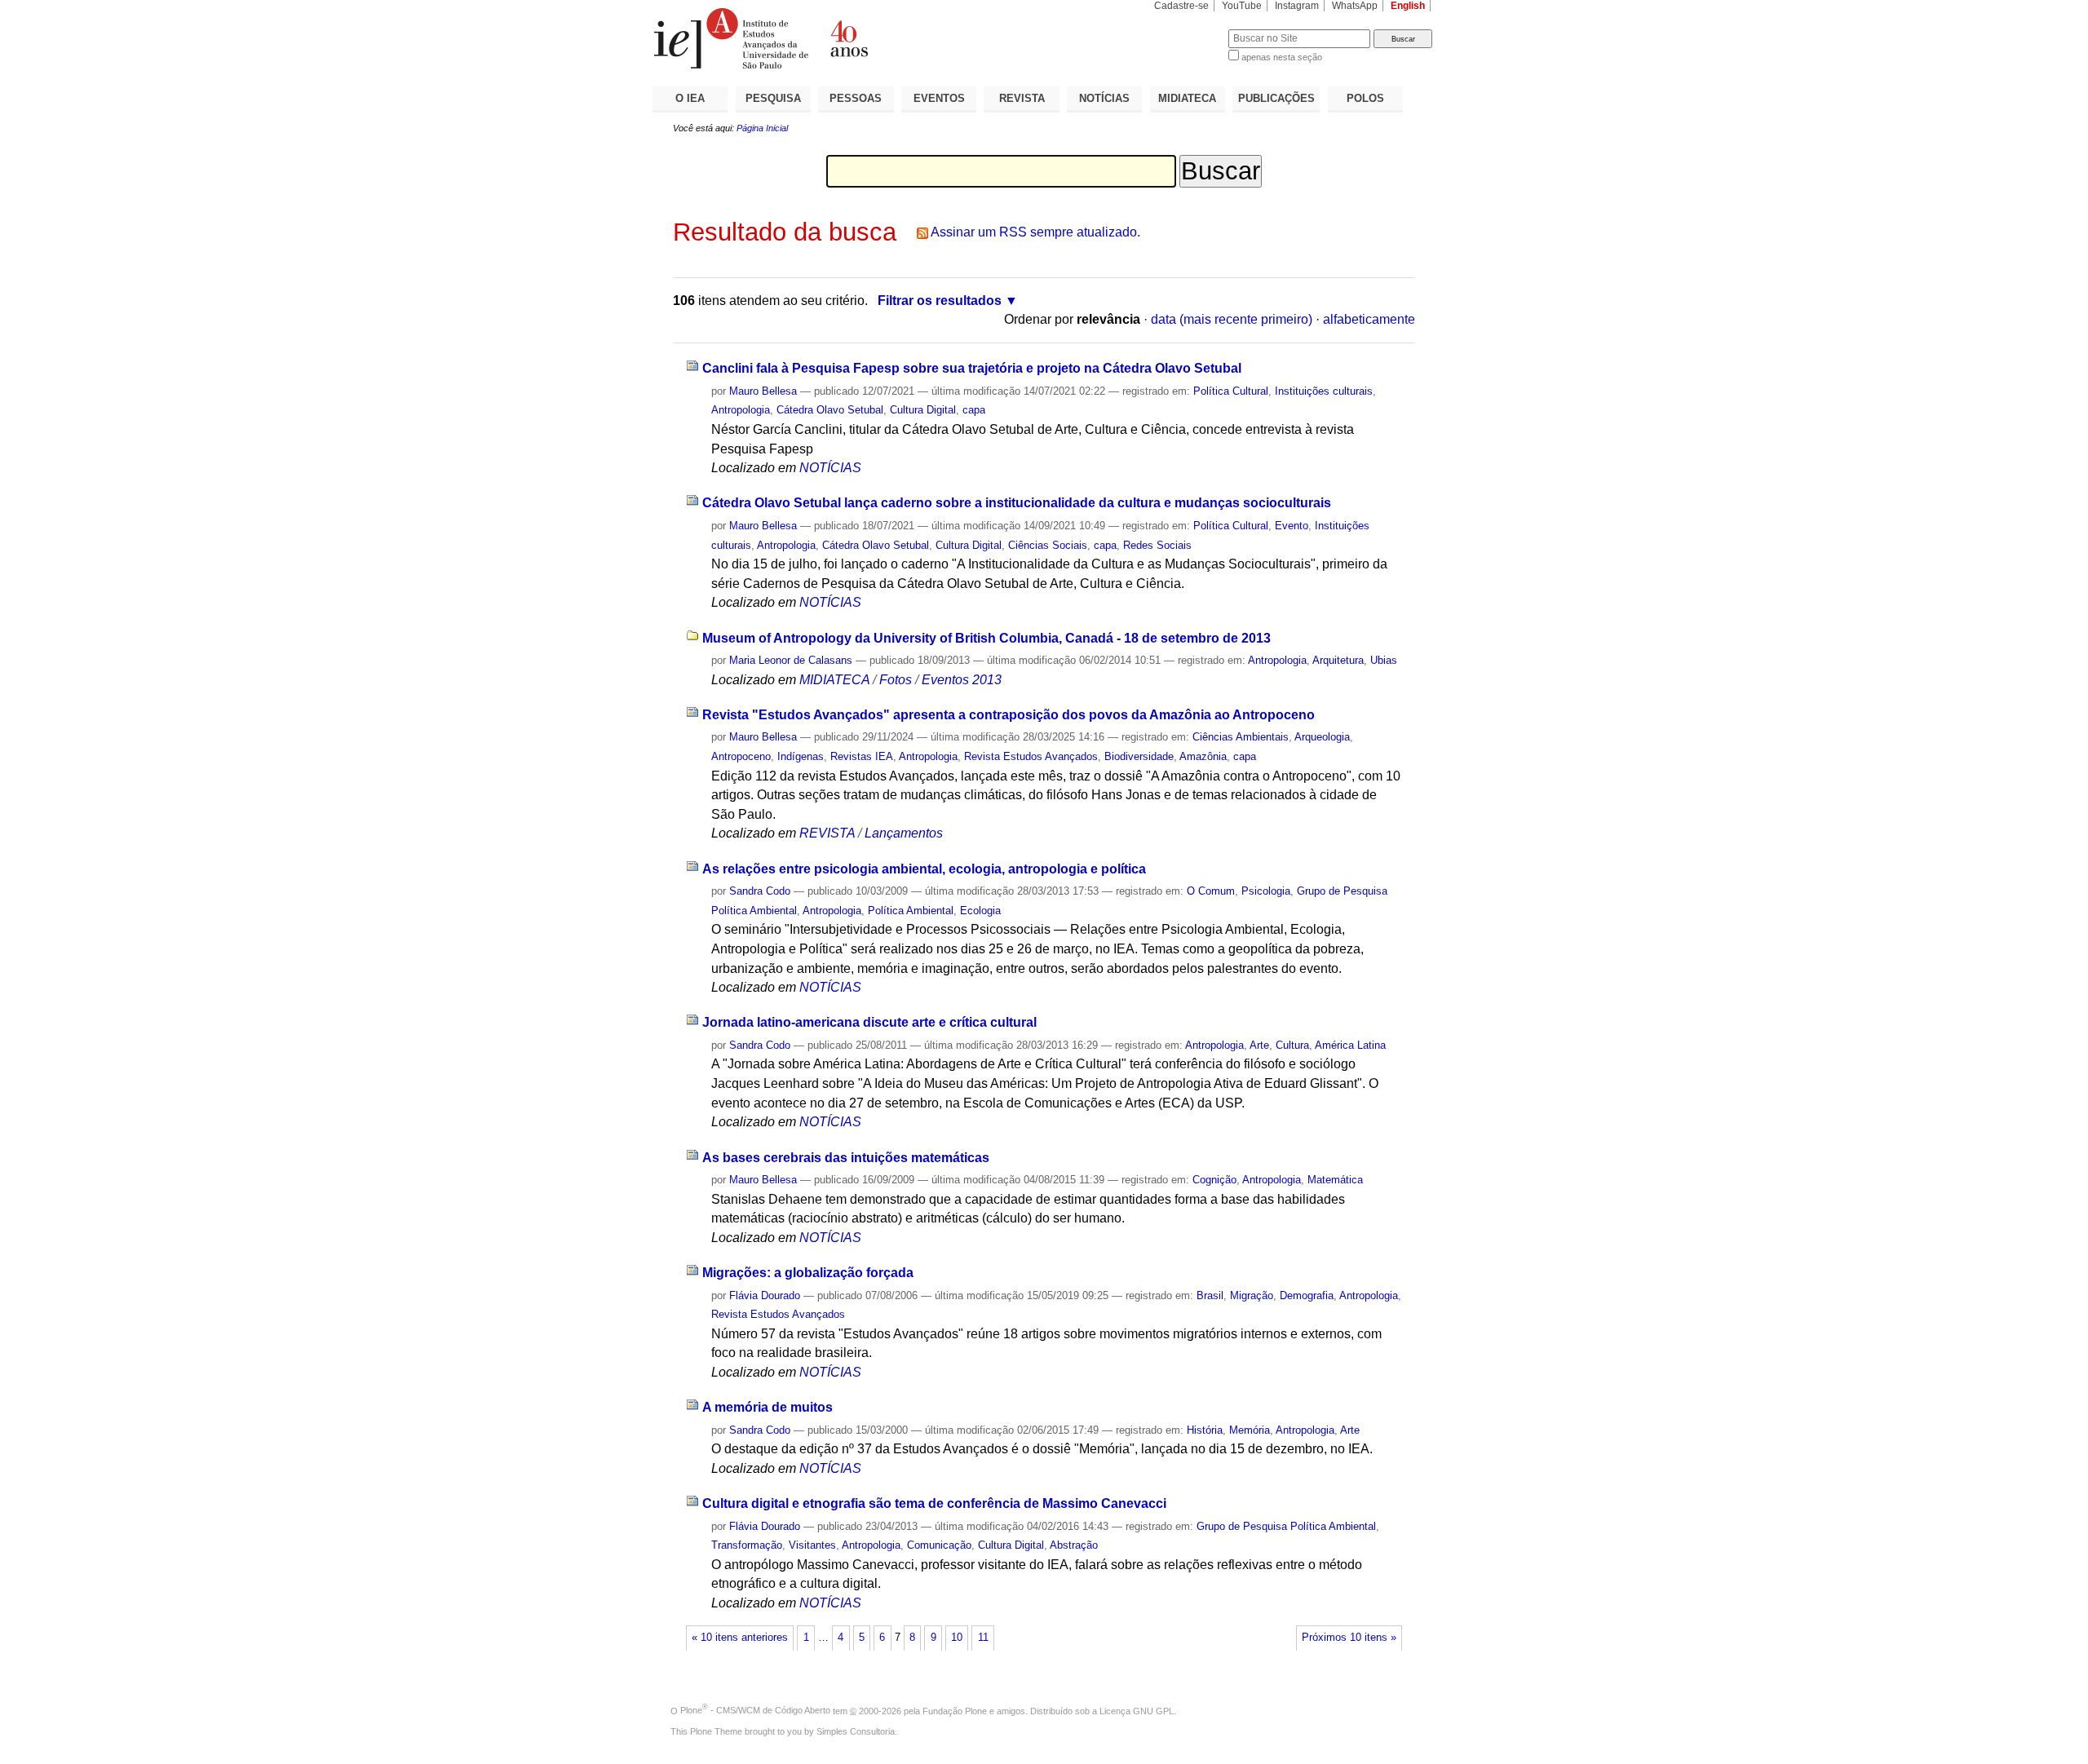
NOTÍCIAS (1104, 98)
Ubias (1384, 660)
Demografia (1307, 1295)
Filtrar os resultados (940, 301)
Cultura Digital (923, 410)
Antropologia (741, 410)
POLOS (1365, 98)
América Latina (1350, 1045)
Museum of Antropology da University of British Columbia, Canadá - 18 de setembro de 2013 (986, 638)
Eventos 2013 (962, 680)
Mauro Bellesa (763, 391)
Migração (1252, 1295)
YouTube (1242, 6)
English (1408, 6)
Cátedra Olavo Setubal (830, 410)
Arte (1259, 1045)
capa (974, 410)
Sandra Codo (760, 891)
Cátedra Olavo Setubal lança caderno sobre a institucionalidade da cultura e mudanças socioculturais (1017, 503)
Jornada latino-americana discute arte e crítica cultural (869, 1022)
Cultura (1292, 1045)
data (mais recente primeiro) (1232, 319)
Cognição (1214, 1180)
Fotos (896, 680)
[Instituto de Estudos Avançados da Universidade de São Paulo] (848, 38)
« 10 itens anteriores (740, 1638)
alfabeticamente (1369, 319)
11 (983, 1638)
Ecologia (980, 911)
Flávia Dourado (765, 1295)
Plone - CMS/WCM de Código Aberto (755, 1710)
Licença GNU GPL (1137, 1710)
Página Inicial (762, 128)
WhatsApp (1355, 6)
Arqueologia (1322, 737)
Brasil (1210, 1295)
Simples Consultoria (856, 1731)
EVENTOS (939, 98)
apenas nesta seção (1282, 57)
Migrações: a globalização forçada (808, 1273)
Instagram (1297, 6)
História (1205, 1430)
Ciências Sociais (1048, 545)
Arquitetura (1338, 660)
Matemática (1335, 1180)
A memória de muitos (768, 1407)
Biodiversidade (1139, 756)
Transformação (747, 1545)
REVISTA (1022, 98)
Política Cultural (1231, 391)
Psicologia (1266, 891)
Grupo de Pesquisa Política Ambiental (1286, 1526)
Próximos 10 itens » (1349, 1638)
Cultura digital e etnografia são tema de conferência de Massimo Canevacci (934, 1503)
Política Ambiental (911, 911)
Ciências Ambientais (1241, 737)
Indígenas (801, 756)
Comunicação (939, 1545)
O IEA (690, 98)
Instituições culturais (1324, 391)
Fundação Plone (955, 1710)
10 (957, 1638)
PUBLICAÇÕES (1276, 98)
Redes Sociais (1157, 545)
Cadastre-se (1181, 6)
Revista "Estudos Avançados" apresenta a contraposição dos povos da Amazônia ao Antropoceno (1009, 715)
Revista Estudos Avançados (1031, 756)
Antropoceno (741, 756)
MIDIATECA (1187, 98)
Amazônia (1203, 756)
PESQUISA (773, 98)
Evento (1292, 526)
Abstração (1074, 1545)
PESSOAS (856, 98)
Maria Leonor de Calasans (791, 660)
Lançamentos (904, 833)
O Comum (1211, 891)
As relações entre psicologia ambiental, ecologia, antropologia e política (924, 869)
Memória (1250, 1430)
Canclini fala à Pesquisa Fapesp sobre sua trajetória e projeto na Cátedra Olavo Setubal (972, 368)
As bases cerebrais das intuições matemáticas (846, 1158)
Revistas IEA (862, 756)
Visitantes (812, 1545)
